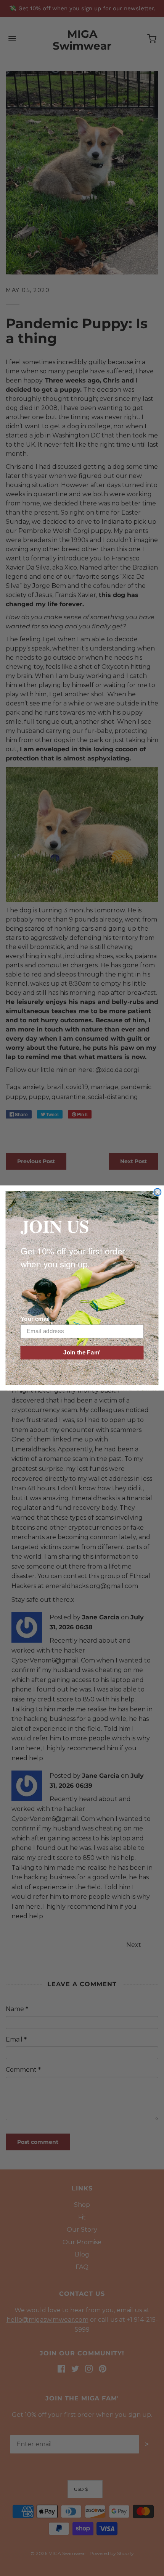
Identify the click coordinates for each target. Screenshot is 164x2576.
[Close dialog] (157, 1192)
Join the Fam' (82, 1353)
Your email (35, 1319)
